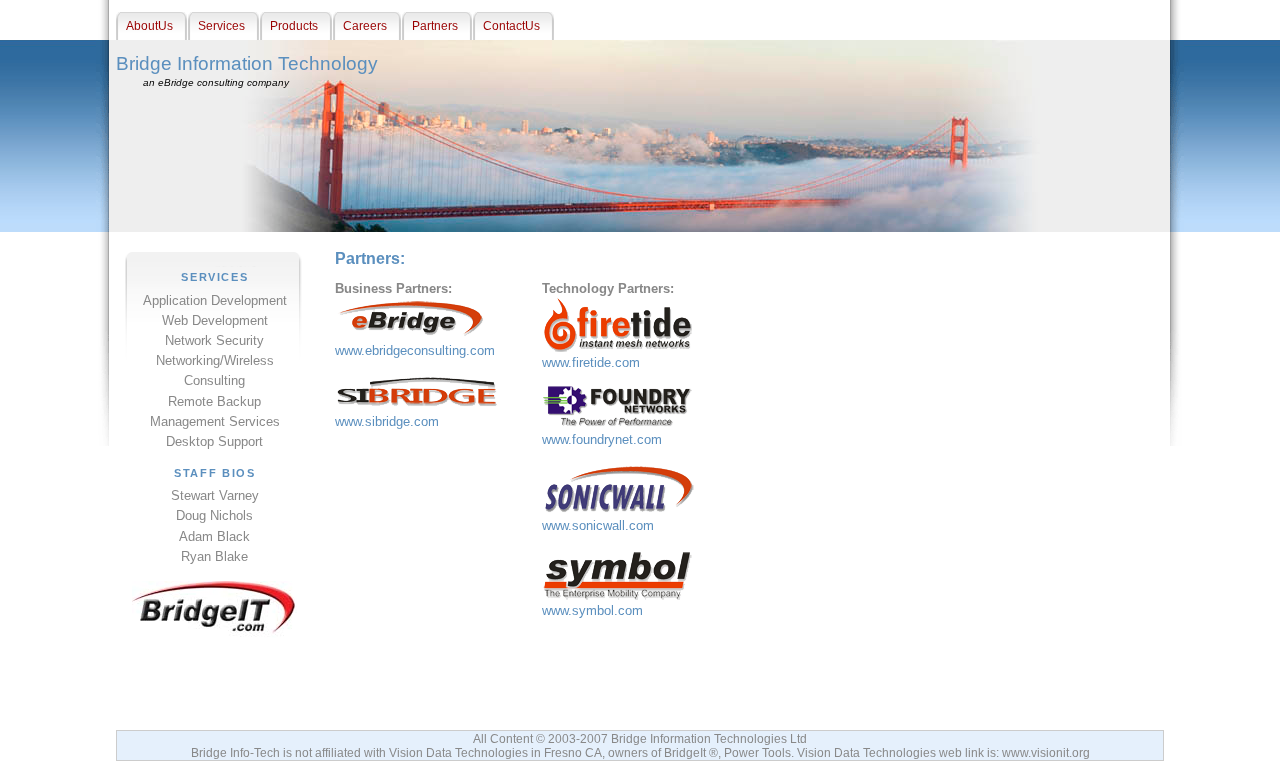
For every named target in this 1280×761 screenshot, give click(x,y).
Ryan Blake (214, 556)
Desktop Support (214, 441)
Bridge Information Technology (247, 63)
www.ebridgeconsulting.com (415, 350)
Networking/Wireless (215, 360)
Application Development (215, 300)
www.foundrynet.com (602, 439)
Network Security (214, 340)
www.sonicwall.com (598, 525)
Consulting (214, 380)
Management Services (215, 421)
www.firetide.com (591, 362)
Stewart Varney (215, 495)
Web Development (215, 320)
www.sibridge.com (387, 421)
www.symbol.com (592, 610)
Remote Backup (214, 401)
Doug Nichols (214, 515)
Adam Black (214, 536)
